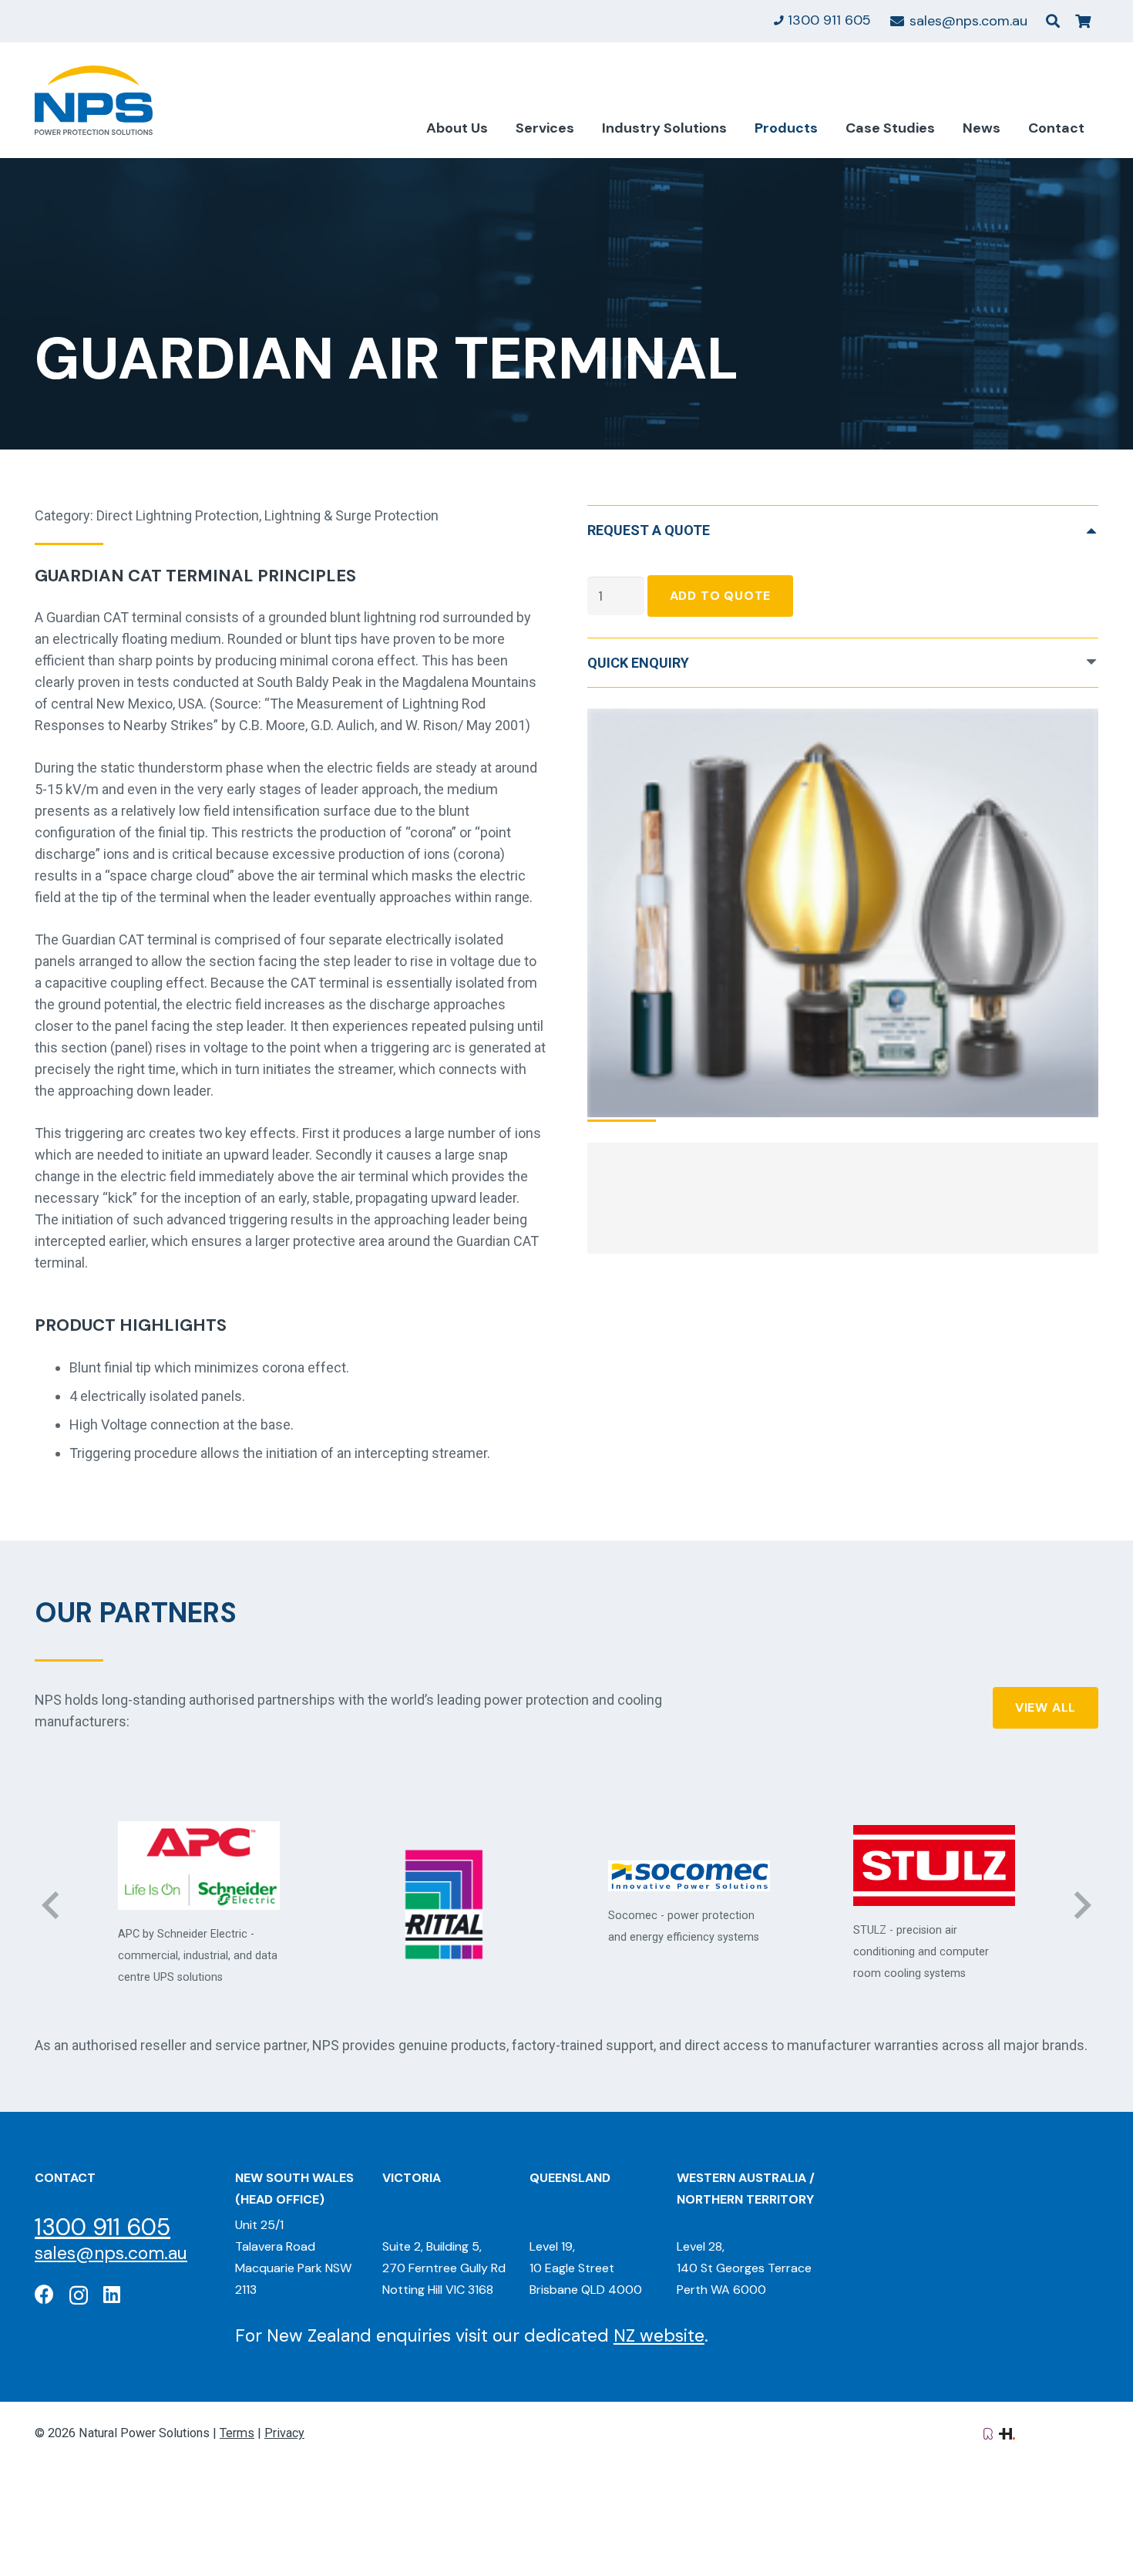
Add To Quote (721, 596)
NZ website (659, 2335)
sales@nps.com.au (111, 2253)
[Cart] (1083, 21)
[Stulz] (689, 1865)
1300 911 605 (103, 2227)
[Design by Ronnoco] (988, 2433)
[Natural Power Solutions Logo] (94, 100)
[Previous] (52, 1905)
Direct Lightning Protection (178, 515)
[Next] (1081, 1905)
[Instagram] (79, 2295)
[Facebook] (44, 2294)
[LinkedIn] (112, 2294)
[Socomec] (444, 1876)
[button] (1053, 21)
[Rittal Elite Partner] (199, 1904)
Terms (237, 2433)
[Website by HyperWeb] (1007, 2433)
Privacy (284, 2433)
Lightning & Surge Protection (351, 515)
